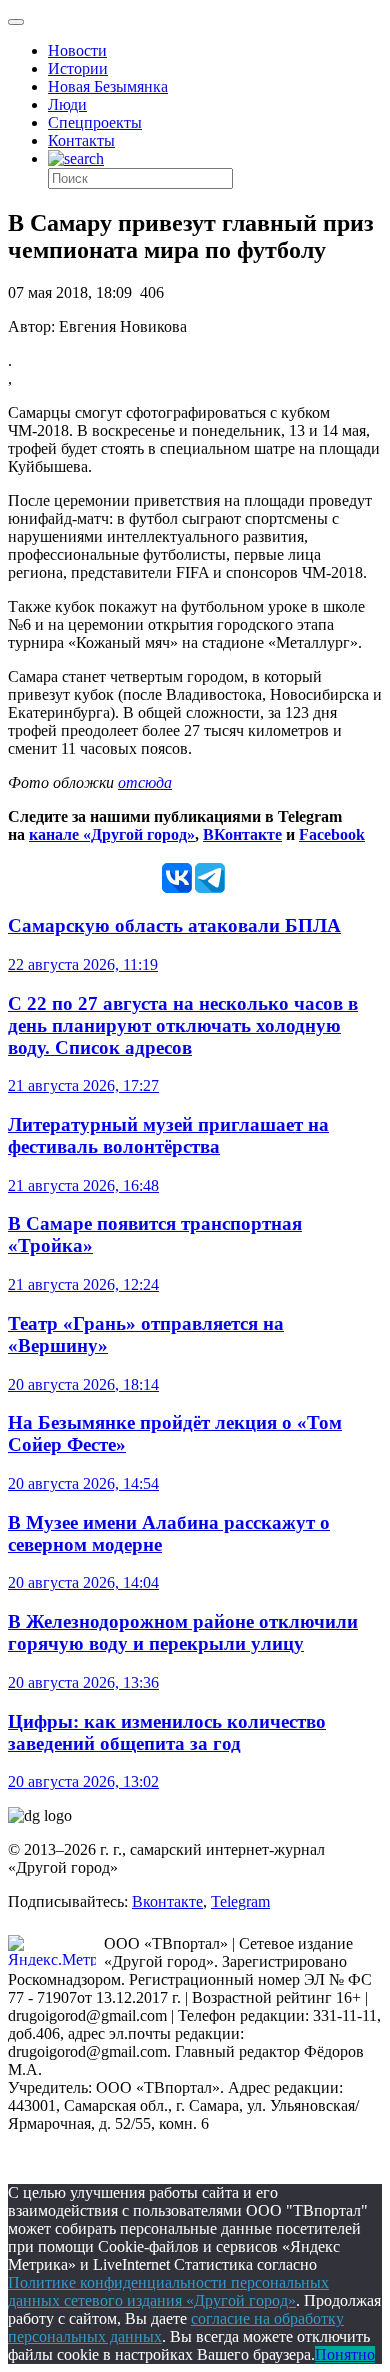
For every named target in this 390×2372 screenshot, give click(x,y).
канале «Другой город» (112, 834)
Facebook (332, 834)
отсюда (145, 782)
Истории (78, 68)
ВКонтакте (242, 834)
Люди (67, 104)
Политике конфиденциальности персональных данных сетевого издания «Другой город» (168, 2291)
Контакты (81, 140)
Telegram (240, 1901)
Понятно (345, 2354)
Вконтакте (167, 1901)
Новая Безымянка (108, 86)
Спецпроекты (95, 122)
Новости (77, 50)
